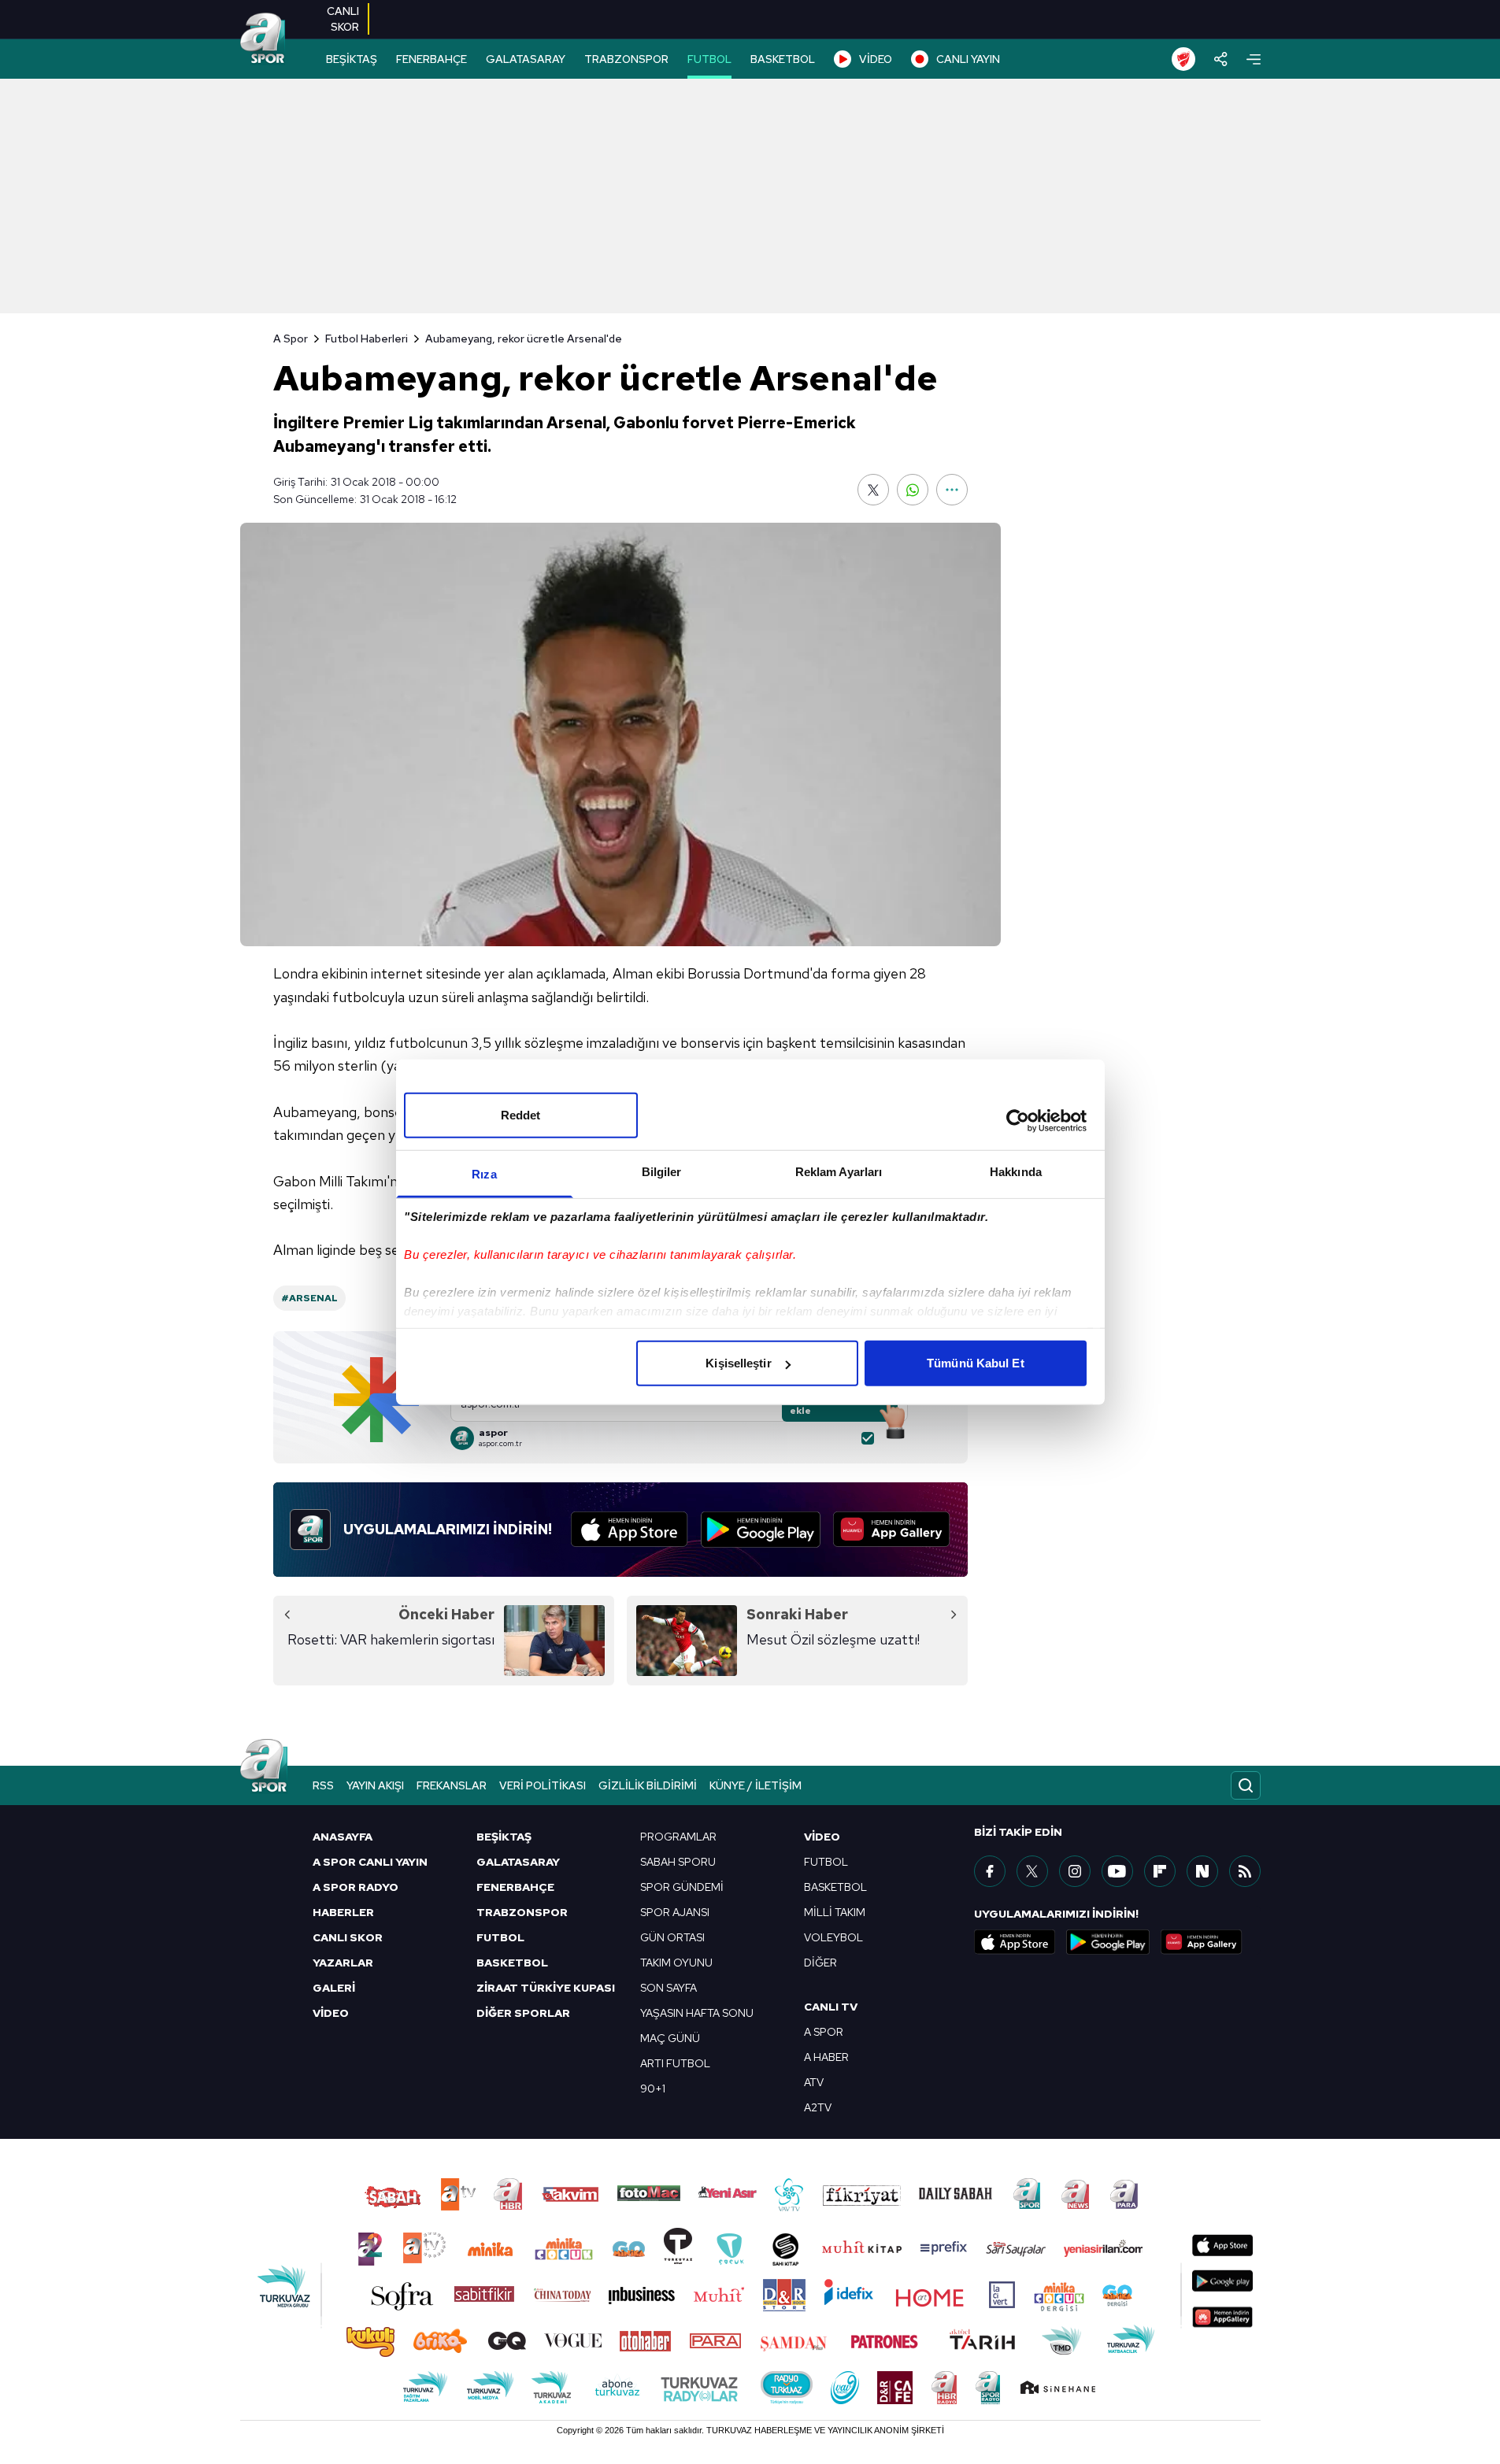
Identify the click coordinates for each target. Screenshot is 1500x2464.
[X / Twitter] (1032, 1871)
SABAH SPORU (678, 1862)
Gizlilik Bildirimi (648, 1785)
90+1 (653, 2088)
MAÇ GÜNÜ (670, 2038)
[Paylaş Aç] (1221, 59)
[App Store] (630, 1530)
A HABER (826, 2057)
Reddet (521, 1115)
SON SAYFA (669, 1988)
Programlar (678, 1837)
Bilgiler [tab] (662, 1172)
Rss (323, 1785)
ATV (814, 2082)
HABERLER (343, 1912)
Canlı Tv (831, 2007)
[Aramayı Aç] (1246, 1785)
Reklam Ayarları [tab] (839, 1172)
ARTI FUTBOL (675, 2063)
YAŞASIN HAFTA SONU (697, 2013)
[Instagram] (1075, 1871)
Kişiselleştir (738, 1363)
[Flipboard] (1160, 1871)
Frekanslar (452, 1785)
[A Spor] (263, 39)
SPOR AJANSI (675, 1912)
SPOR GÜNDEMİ (682, 1887)
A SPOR (824, 2032)
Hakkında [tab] (1016, 1172)
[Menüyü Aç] (1254, 59)
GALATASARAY (526, 59)
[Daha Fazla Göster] (952, 490)
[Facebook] (990, 1871)
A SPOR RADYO (356, 1887)
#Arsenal (309, 1298)
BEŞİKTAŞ (352, 59)
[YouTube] (1117, 1871)
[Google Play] (761, 1530)
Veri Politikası (543, 1785)
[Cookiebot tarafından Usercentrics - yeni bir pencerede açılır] (1018, 1120)
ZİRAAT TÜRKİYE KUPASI (546, 1988)
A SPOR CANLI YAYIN (370, 1862)
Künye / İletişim (756, 1785)
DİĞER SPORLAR (523, 2013)
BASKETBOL (783, 59)
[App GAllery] (892, 1530)
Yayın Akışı (375, 1785)
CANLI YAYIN (968, 59)
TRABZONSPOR (626, 59)
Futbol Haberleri (367, 339)
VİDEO (876, 59)
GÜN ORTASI (672, 1937)
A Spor (291, 339)
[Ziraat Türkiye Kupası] (1183, 59)
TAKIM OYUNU (676, 1963)
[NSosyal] (1202, 1871)
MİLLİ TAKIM (835, 1912)
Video (822, 1837)
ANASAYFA (343, 1837)
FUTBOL (709, 59)
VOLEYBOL (833, 1937)
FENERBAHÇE (431, 59)
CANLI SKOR (348, 1937)
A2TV (818, 2107)
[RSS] (1245, 1871)
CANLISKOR (343, 19)
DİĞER (820, 1963)
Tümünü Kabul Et (976, 1363)
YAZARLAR (343, 1963)
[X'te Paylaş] (873, 490)
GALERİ (334, 1988)
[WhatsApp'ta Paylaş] (913, 490)
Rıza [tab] (484, 1174)
